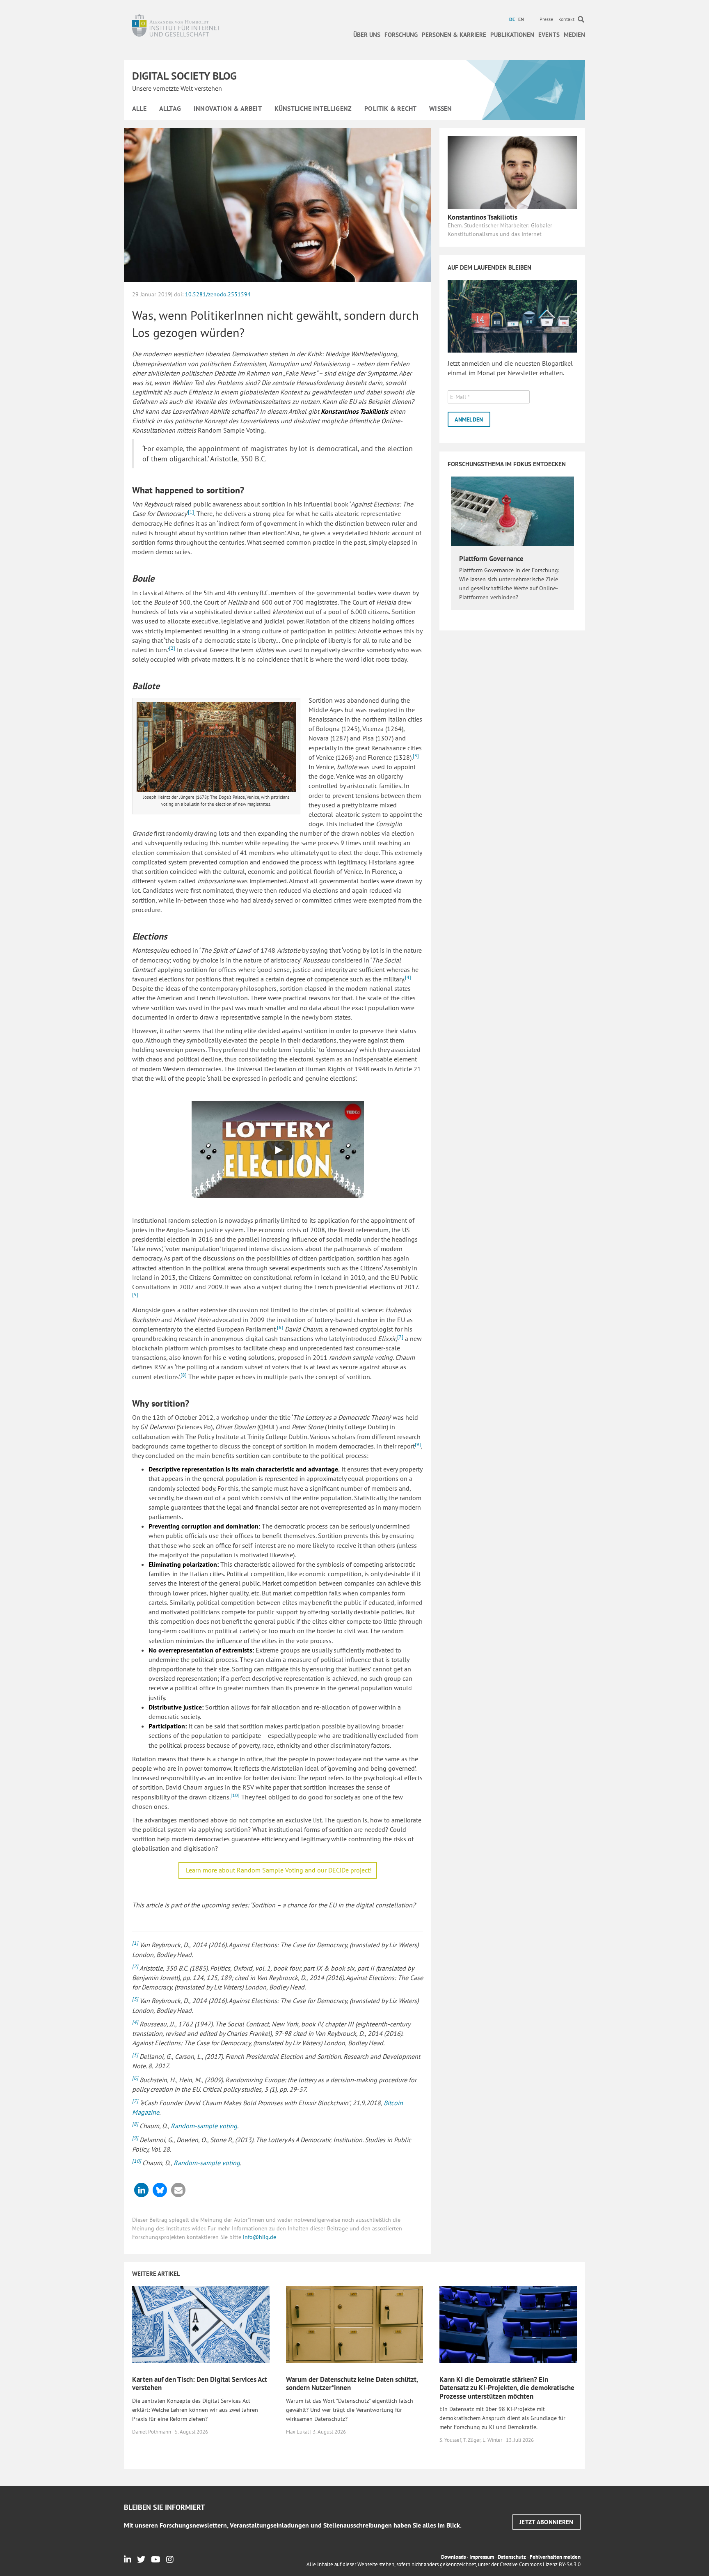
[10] (235, 1795)
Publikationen (512, 35)
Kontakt (566, 19)
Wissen (440, 108)
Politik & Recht (390, 108)
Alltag (170, 108)
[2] (172, 648)
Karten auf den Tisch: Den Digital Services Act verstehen (200, 2383)
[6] (280, 1327)
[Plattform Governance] (512, 511)
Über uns (367, 35)
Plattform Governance (491, 559)
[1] (191, 512)
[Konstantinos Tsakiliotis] (512, 172)
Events (549, 35)
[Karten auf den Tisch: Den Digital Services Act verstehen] (201, 2324)
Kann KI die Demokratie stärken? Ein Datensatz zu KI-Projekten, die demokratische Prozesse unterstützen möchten (507, 2388)
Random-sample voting (204, 2126)
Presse (546, 19)
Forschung (401, 35)
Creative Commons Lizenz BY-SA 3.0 (540, 2564)
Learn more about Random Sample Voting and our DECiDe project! (279, 1870)
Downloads (453, 2557)
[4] (408, 977)
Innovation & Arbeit (228, 108)
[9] (418, 1444)
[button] (141, 2190)
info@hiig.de (260, 2237)
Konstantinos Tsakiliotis (483, 217)
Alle (139, 108)
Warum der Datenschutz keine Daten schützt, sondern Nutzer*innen (352, 2383)
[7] (400, 1337)
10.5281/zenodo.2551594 (218, 294)
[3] (416, 755)
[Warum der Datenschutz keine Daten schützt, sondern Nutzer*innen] (355, 2324)
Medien (574, 35)
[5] (135, 1294)
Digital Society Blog (184, 76)
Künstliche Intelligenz (313, 108)
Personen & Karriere (454, 35)
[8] (184, 1375)
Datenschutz (512, 2557)
